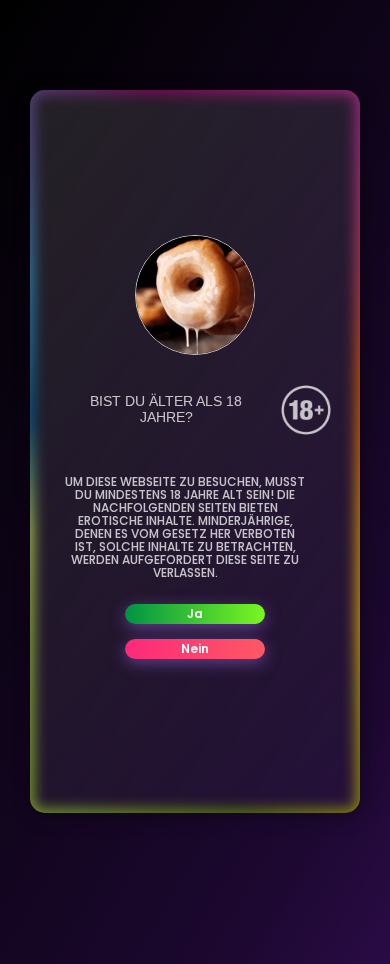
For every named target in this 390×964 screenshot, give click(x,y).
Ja (195, 613)
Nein (195, 648)
